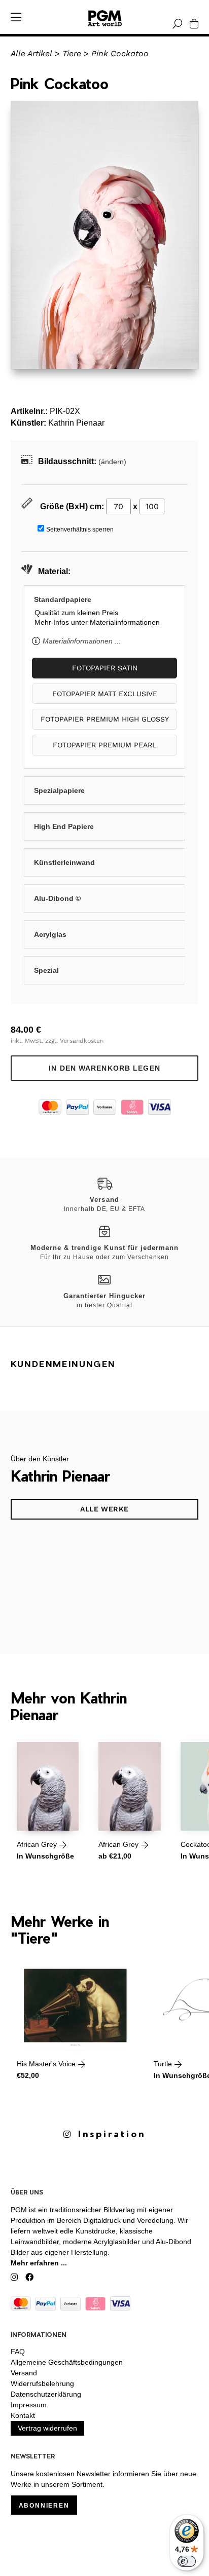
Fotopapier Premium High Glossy (105, 719)
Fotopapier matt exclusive (105, 694)
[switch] (187, 2561)
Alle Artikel (31, 53)
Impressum (29, 2405)
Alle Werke (104, 1509)
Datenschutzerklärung (46, 2394)
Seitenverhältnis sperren (80, 529)
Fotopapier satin (105, 668)
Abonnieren (44, 2506)
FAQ (18, 2352)
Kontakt (23, 2415)
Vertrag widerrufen (47, 2428)
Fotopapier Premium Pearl (104, 745)
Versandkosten (82, 1041)
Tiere (72, 53)
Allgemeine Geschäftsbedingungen (67, 2362)
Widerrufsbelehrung (42, 2383)
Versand (24, 2373)
